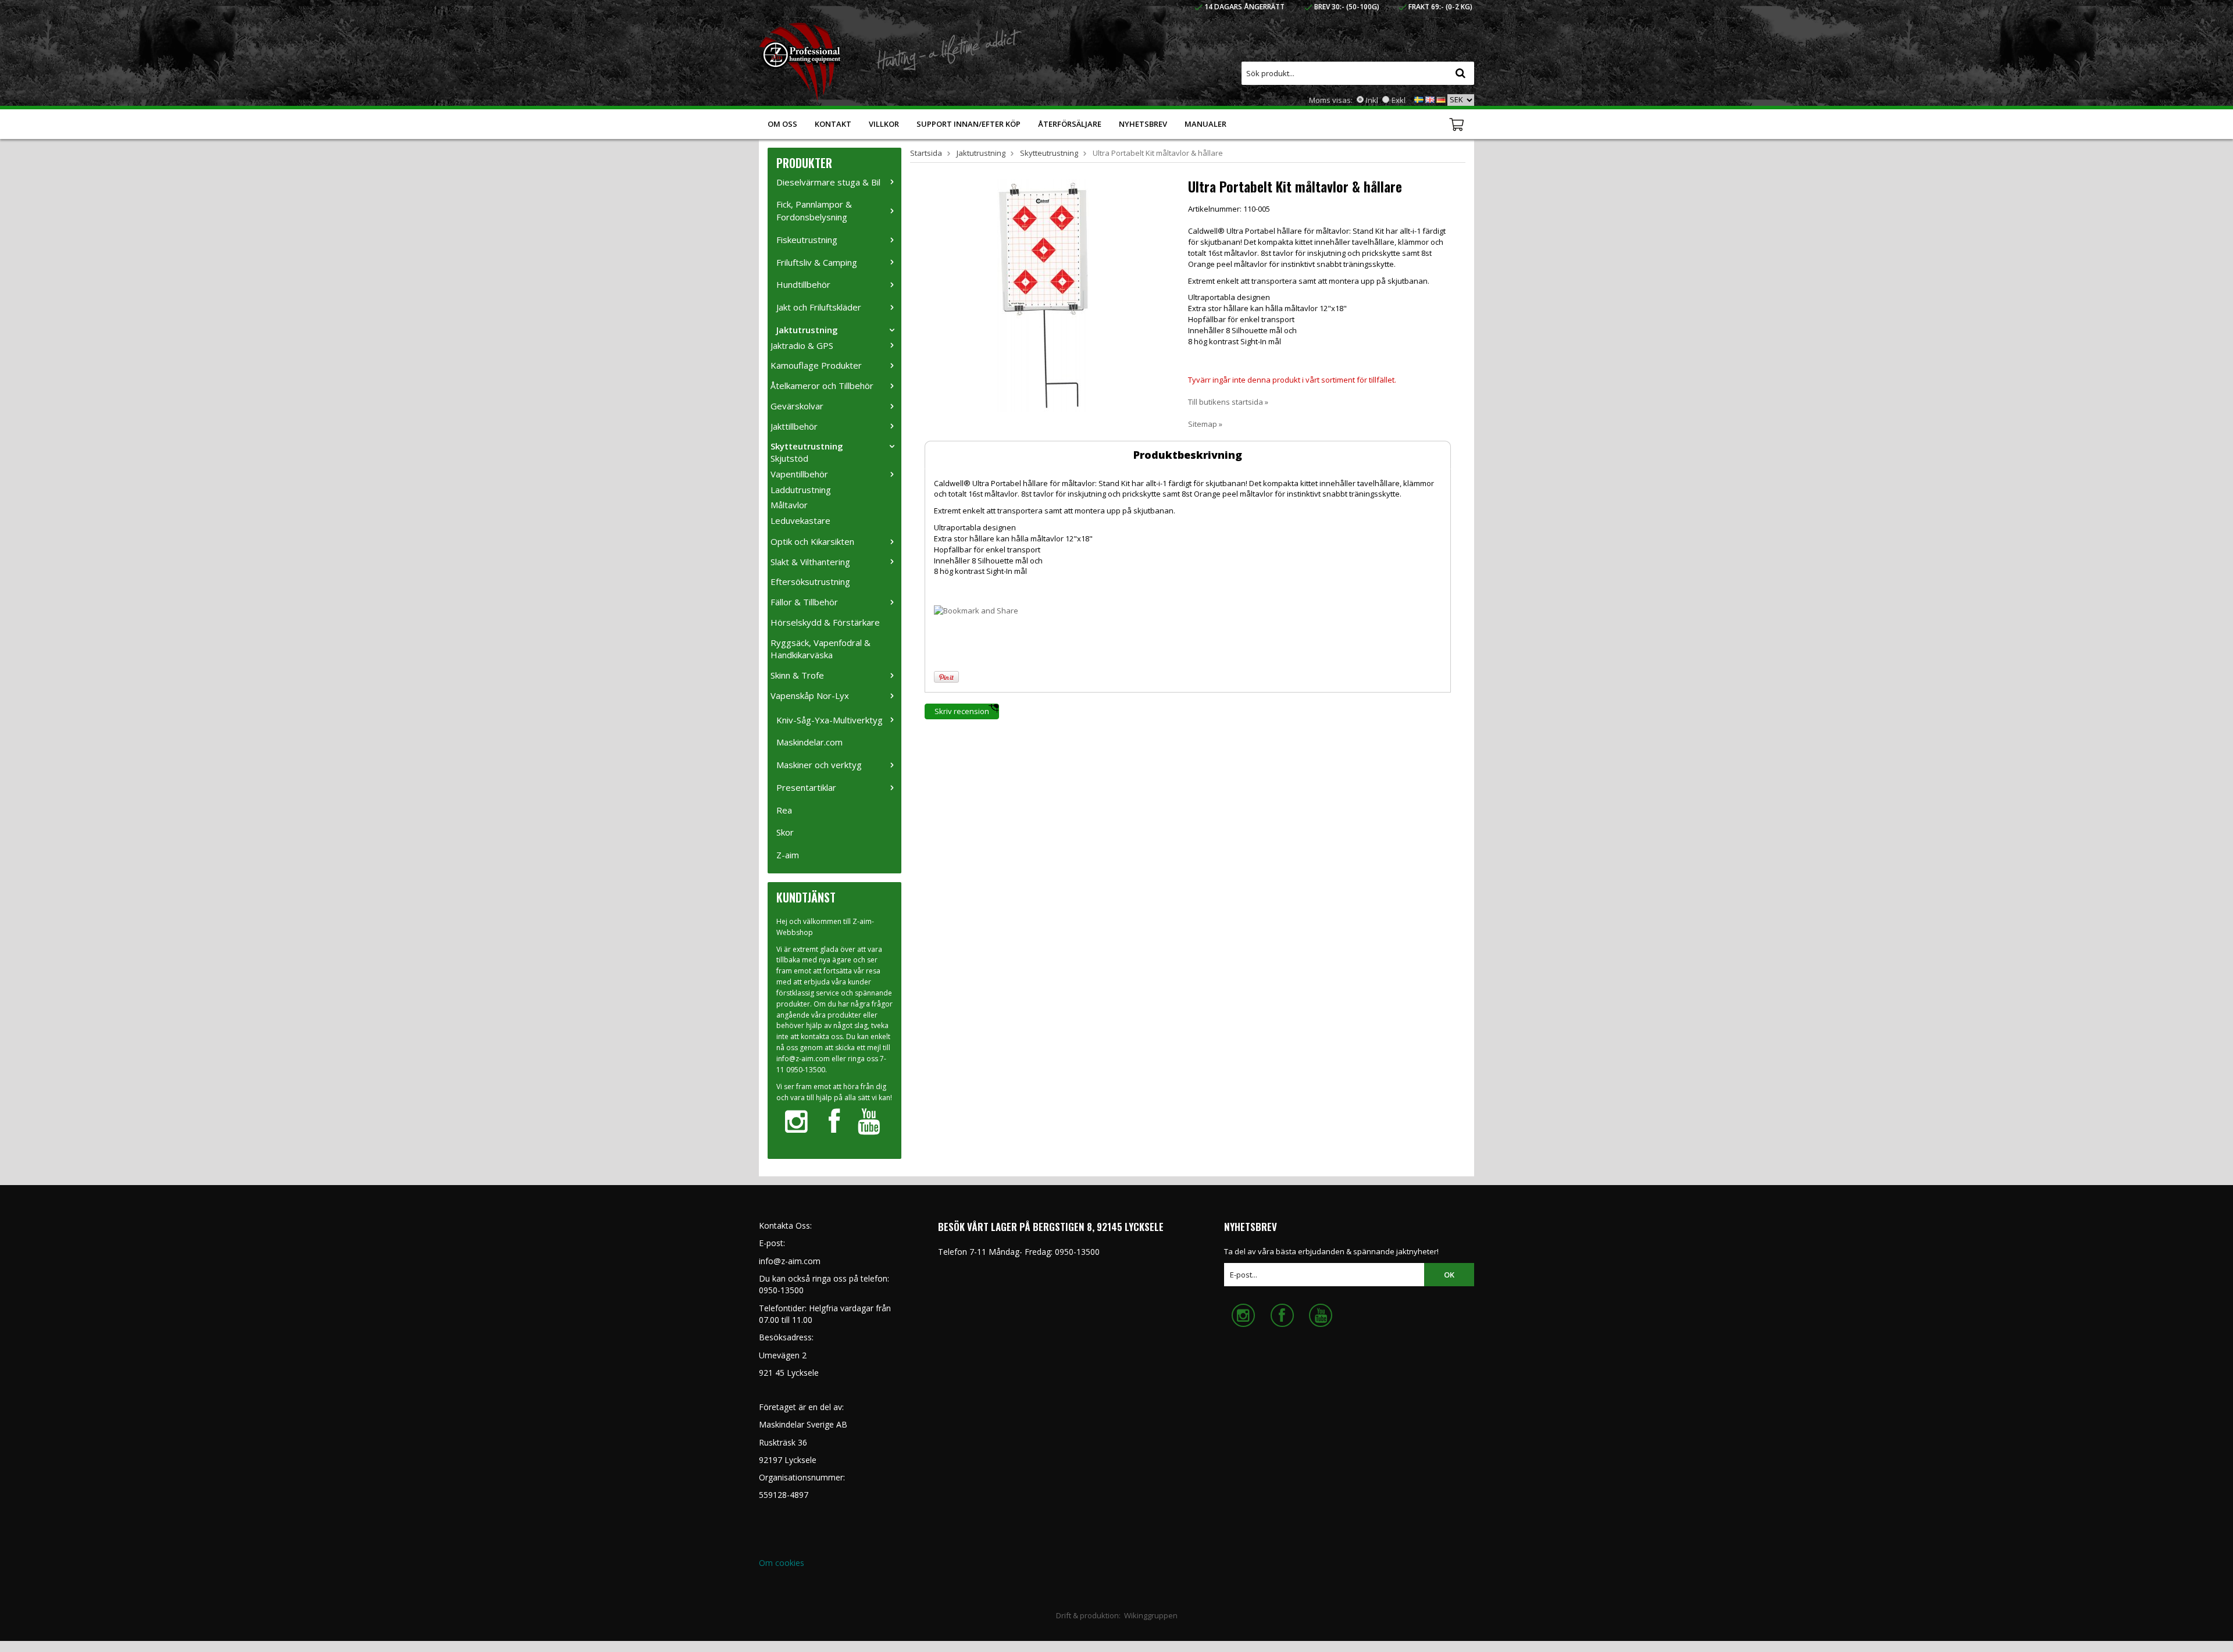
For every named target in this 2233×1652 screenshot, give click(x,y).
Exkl (1399, 100)
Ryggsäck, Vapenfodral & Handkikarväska (821, 649)
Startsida (926, 153)
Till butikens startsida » (1228, 402)
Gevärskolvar (797, 406)
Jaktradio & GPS (802, 345)
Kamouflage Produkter (816, 365)
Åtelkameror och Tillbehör (822, 386)
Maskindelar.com (809, 742)
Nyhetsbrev (1143, 124)
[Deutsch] (1441, 99)
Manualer (1205, 124)
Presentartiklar (806, 787)
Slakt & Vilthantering (810, 562)
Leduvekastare (800, 520)
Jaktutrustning (807, 330)
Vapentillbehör (799, 474)
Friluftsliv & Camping (817, 262)
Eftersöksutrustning (810, 581)
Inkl (1372, 100)
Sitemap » (1205, 424)
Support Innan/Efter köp (969, 124)
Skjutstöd (789, 458)
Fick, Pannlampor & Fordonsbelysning (814, 210)
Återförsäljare (1070, 124)
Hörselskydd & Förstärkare (825, 622)
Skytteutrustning (807, 446)
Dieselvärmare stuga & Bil (828, 182)
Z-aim (788, 855)
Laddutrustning (801, 490)
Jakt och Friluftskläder (819, 307)
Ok (1449, 1275)
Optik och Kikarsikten (812, 541)
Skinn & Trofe (797, 675)
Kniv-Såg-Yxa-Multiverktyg (830, 720)
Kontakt (833, 124)
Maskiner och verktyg (819, 765)
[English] (1430, 99)
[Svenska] (1419, 99)
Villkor (884, 124)
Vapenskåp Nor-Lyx (810, 695)
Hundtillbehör (803, 284)
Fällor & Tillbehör (804, 602)
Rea (784, 810)
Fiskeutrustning (807, 240)
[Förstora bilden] (1043, 294)
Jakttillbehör (794, 426)
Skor (785, 832)
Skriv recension (962, 711)
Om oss (782, 124)
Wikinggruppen (1151, 1615)
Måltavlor (789, 505)
